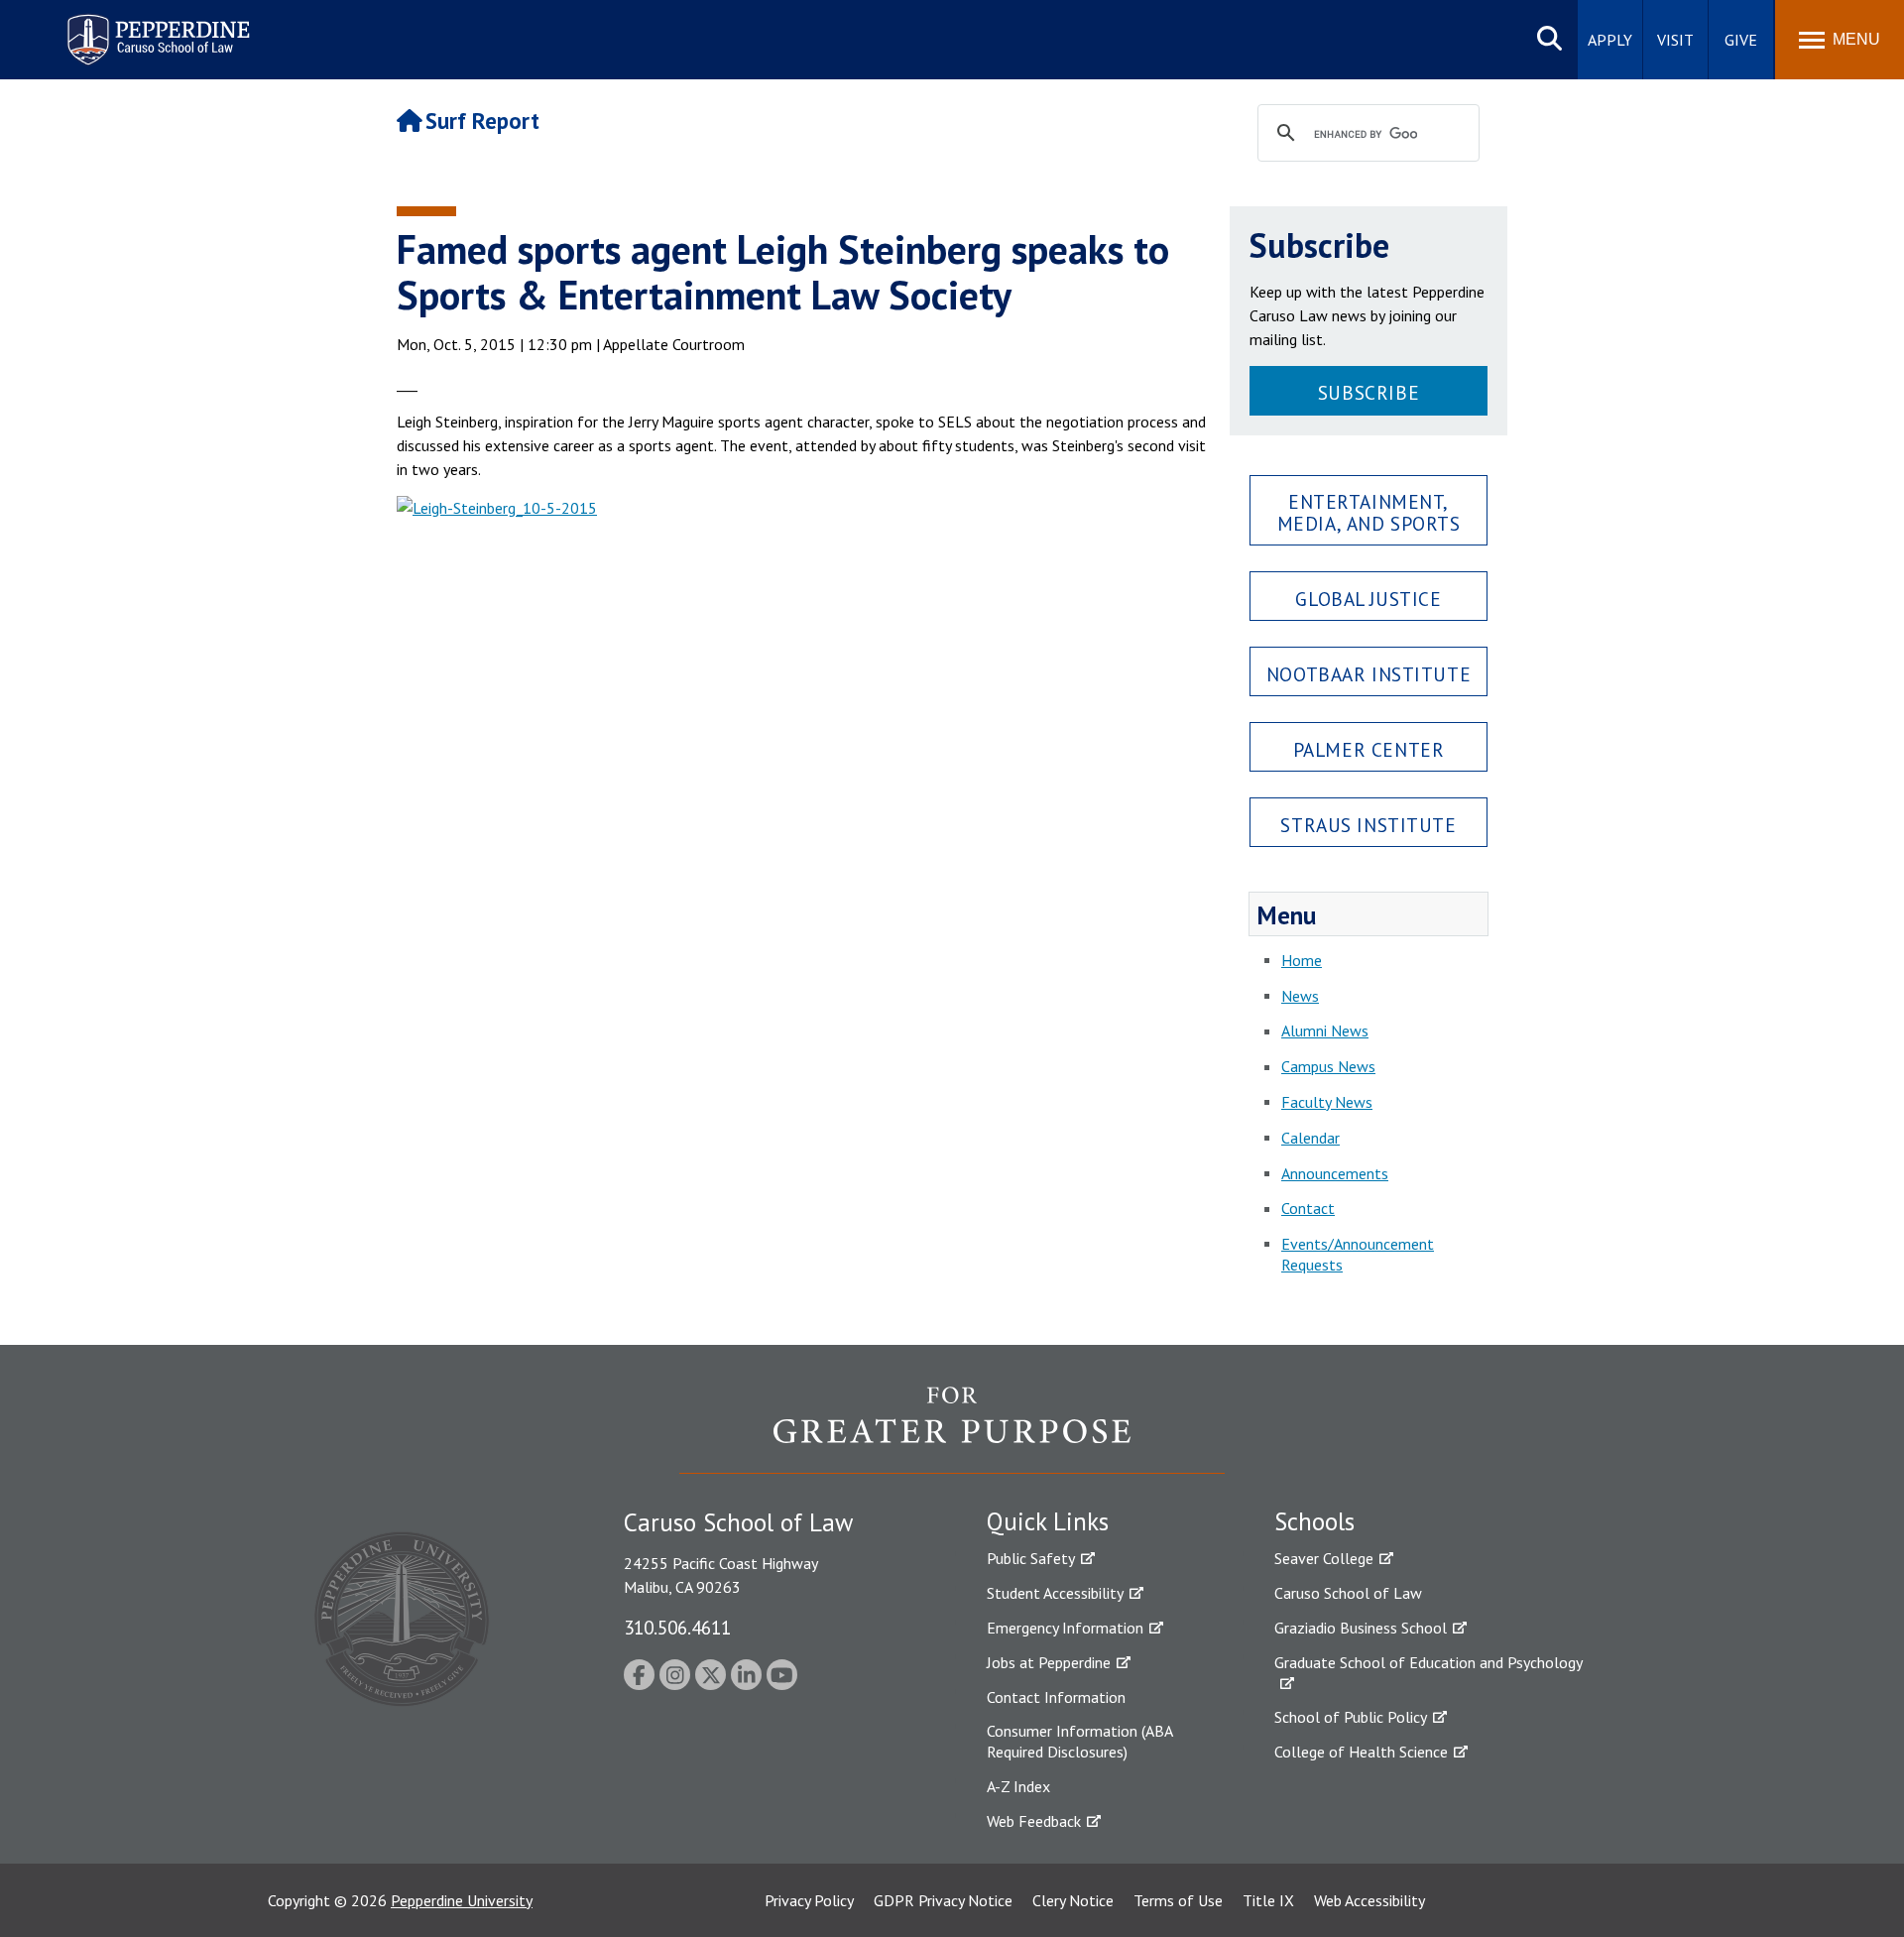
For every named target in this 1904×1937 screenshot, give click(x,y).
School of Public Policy (1351, 1717)
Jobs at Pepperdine (1049, 1662)
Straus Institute (1368, 825)
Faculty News (1327, 1102)
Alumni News (1325, 1030)
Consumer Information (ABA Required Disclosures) (1079, 1741)
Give (1741, 40)
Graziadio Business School (1361, 1628)
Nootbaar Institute (1368, 674)
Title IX (1268, 1900)
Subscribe (1368, 392)
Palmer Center (1369, 749)
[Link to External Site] (803, 767)
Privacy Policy (809, 1900)
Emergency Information (1065, 1628)
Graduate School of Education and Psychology (1428, 1662)
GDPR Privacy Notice (943, 1900)
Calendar (1310, 1138)
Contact (1308, 1208)
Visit (1675, 40)
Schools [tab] (1314, 1521)
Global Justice (1368, 599)
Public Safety (1031, 1558)
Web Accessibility (1369, 1900)
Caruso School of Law (1348, 1593)
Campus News (1328, 1066)
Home (1302, 960)
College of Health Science (1361, 1752)
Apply (1610, 40)
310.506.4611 (677, 1627)
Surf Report (482, 121)
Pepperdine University (462, 1900)
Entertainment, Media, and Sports (1369, 512)
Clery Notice (1073, 1900)
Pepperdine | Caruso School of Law (155, 27)
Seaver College (1324, 1558)
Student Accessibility (1055, 1593)
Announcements (1335, 1173)
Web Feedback (1034, 1821)
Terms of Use (1178, 1900)
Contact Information (1056, 1697)
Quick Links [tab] (1048, 1521)
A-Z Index (1018, 1786)
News (1300, 996)
